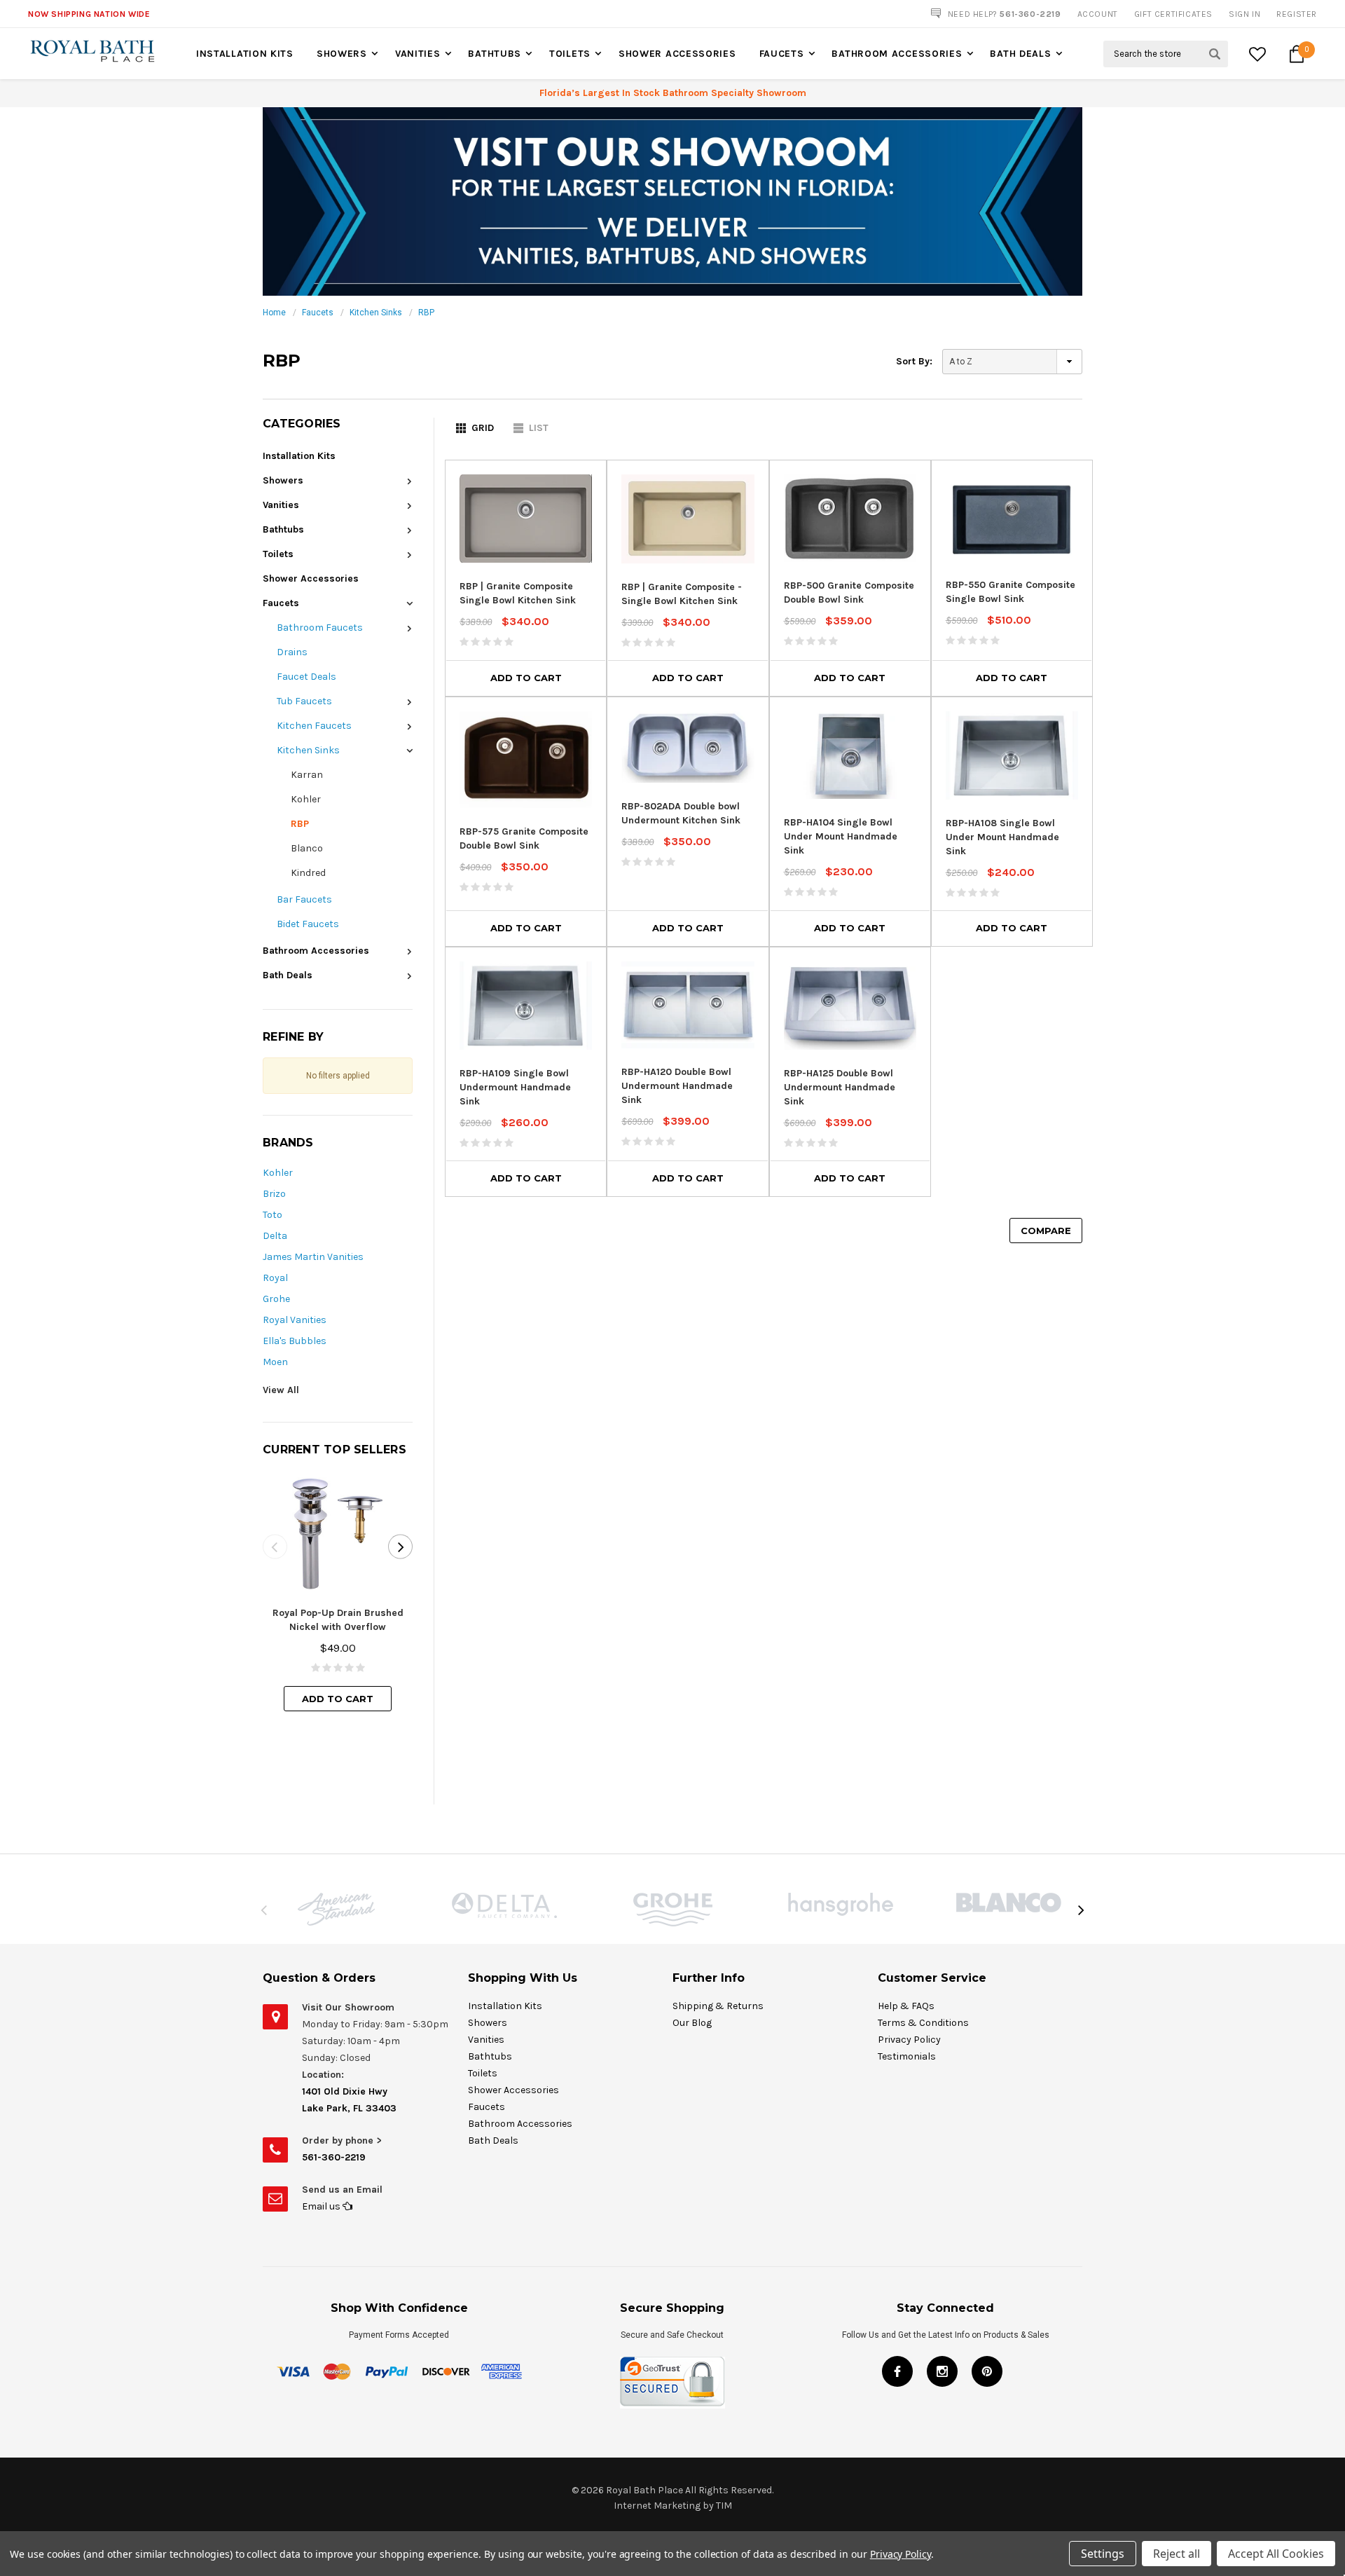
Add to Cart (338, 1699)
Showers (342, 54)
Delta (275, 1236)
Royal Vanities (295, 1320)
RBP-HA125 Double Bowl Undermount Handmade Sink (840, 1087)
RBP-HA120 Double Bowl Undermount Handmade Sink (677, 1086)
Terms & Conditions (923, 2023)
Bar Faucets (304, 899)
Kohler (306, 799)
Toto (273, 1215)
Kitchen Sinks (376, 313)
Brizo (274, 1194)
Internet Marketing (657, 2506)
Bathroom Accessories (897, 54)
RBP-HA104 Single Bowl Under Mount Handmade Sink (841, 836)
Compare (1046, 1231)
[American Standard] (336, 1909)
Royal (275, 1278)
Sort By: (914, 361)
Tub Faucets (304, 701)
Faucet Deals (306, 677)
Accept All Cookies (1276, 2554)
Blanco (307, 848)
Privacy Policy (909, 2040)
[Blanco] (1009, 1903)
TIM (724, 2506)
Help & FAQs (906, 2006)
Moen (275, 1362)
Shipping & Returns (718, 2006)
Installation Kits (245, 54)
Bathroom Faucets (320, 628)
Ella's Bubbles (295, 1341)
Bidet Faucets (308, 924)
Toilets (570, 54)
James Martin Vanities (313, 1257)
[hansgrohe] (841, 1904)
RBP (426, 313)
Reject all (1177, 2554)
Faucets (782, 54)
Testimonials (907, 2056)
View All (281, 1390)
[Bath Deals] (672, 201)
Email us (322, 2206)
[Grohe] (672, 1910)
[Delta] (504, 1905)
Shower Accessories (677, 54)
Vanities (418, 54)
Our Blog (692, 2023)
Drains (292, 652)
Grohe (276, 1299)
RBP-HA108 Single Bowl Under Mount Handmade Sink (1002, 837)
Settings (1103, 2554)
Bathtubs (495, 54)
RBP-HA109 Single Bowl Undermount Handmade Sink (515, 1087)
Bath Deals (1020, 54)
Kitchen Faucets (314, 726)
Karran (307, 775)
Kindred (308, 873)
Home (274, 313)
